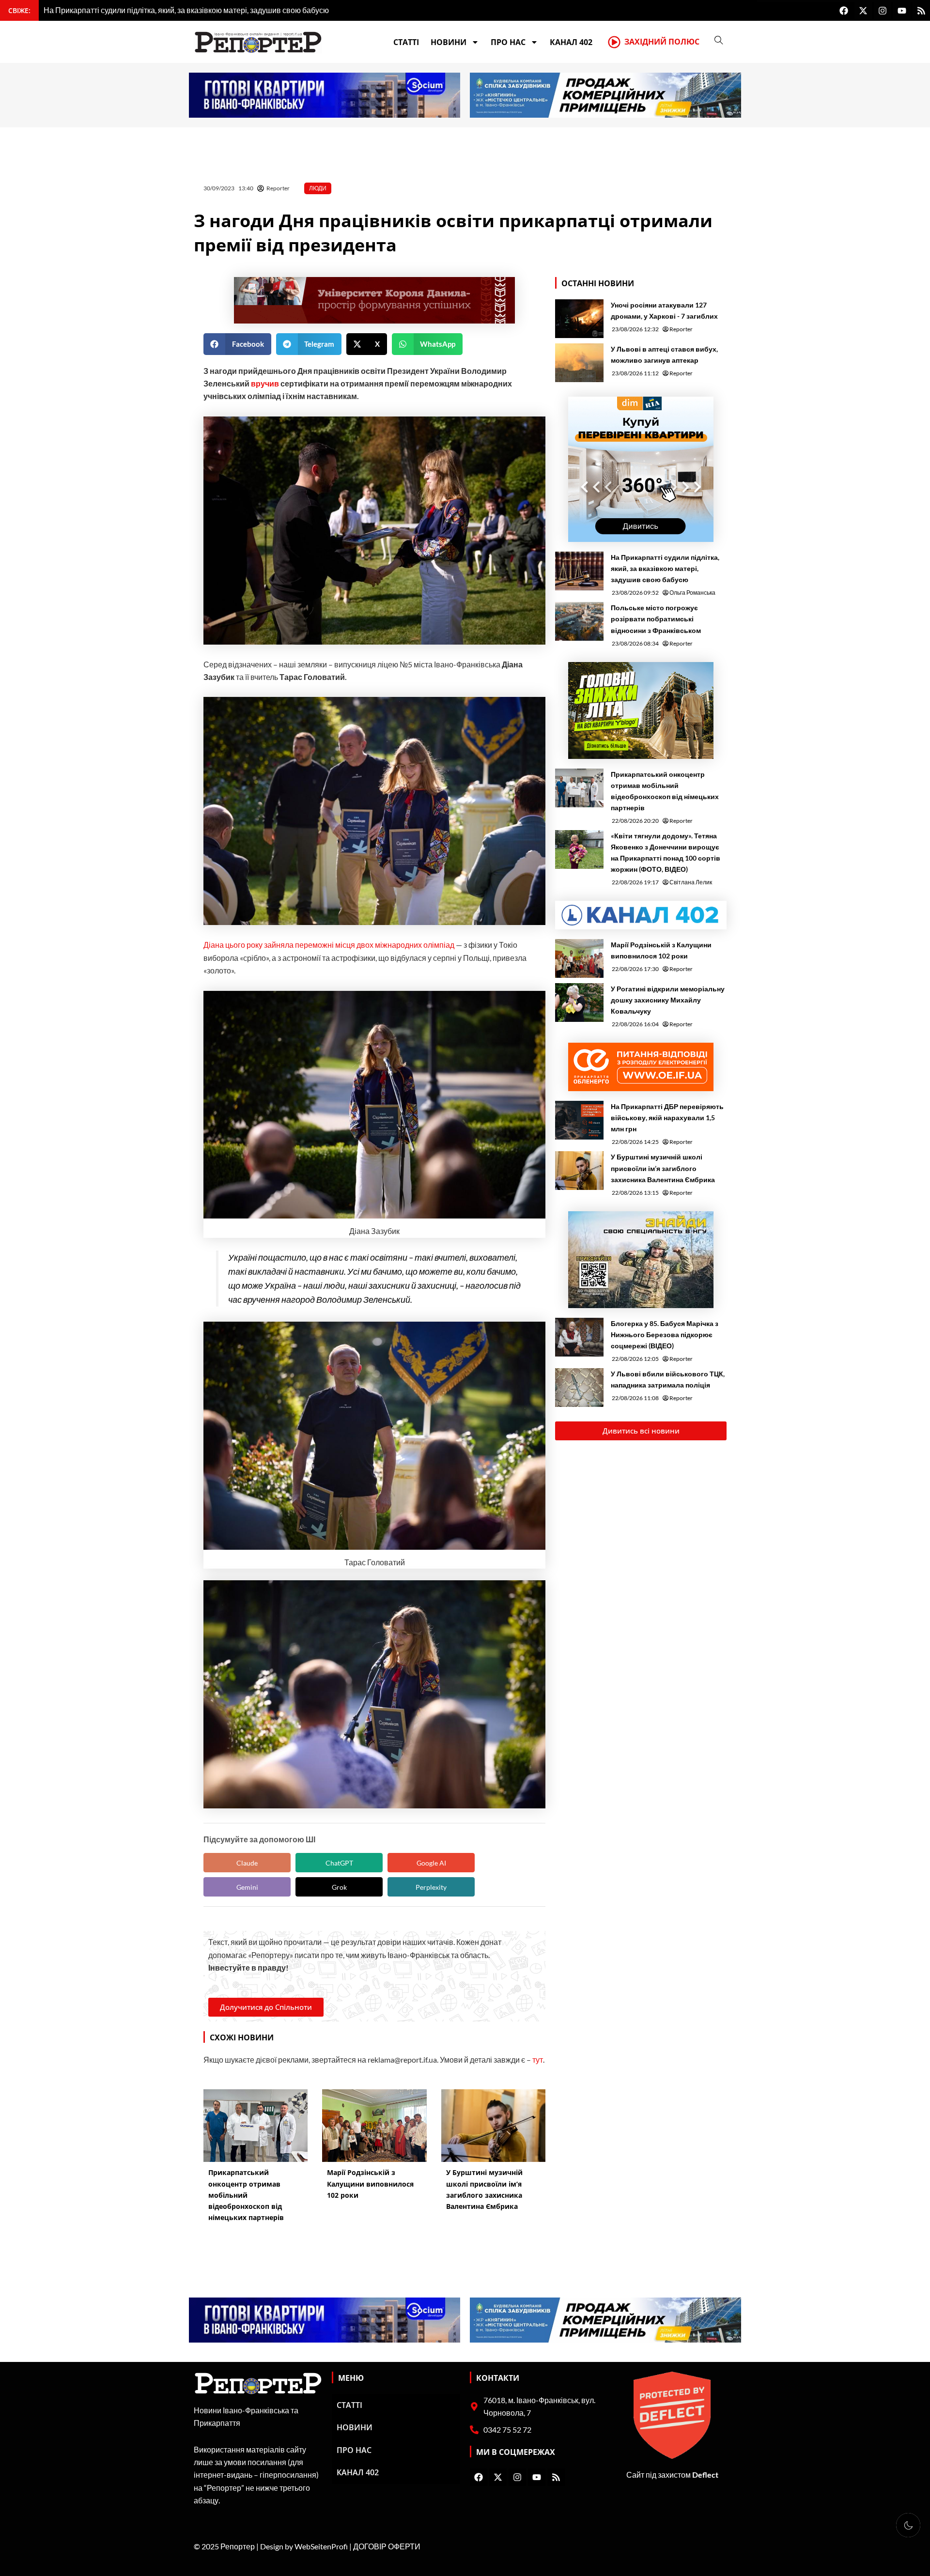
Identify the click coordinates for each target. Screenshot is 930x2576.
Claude (247, 1863)
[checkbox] (908, 2525)
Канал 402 (571, 42)
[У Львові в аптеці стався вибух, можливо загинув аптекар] (579, 363)
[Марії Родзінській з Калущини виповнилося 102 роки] (579, 958)
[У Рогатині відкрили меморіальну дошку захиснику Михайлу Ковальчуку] (579, 1003)
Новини (449, 42)
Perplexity (431, 1887)
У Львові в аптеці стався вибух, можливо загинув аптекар (664, 355)
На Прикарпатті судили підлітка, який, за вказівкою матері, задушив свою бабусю (665, 568)
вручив (265, 383)
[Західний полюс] (614, 42)
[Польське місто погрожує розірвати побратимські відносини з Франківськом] (579, 621)
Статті (406, 42)
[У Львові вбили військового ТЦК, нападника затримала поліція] (579, 1388)
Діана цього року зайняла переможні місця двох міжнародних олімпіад (329, 945)
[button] (237, 344)
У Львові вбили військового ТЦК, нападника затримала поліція (668, 1379)
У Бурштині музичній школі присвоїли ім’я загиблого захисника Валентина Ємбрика (663, 1168)
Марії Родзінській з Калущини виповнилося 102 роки (661, 950)
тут (538, 2059)
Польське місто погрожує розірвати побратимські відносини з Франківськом (656, 619)
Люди (318, 188)
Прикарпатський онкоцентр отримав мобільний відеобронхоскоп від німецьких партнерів (665, 791)
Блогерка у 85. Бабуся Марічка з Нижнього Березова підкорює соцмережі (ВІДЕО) (665, 1334)
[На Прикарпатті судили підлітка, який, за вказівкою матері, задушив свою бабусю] (579, 571)
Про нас (508, 42)
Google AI (431, 1863)
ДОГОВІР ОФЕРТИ (387, 2546)
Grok (339, 1887)
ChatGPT (339, 1863)
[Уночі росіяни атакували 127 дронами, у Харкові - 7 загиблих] (579, 319)
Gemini (247, 1887)
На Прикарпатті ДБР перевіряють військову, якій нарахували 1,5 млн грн (667, 1118)
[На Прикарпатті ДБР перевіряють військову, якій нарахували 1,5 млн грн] (579, 1120)
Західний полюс (662, 42)
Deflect (705, 2475)
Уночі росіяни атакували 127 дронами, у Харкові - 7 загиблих (664, 310)
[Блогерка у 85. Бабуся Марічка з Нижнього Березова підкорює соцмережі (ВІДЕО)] (579, 1337)
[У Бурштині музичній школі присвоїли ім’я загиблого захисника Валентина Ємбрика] (579, 1171)
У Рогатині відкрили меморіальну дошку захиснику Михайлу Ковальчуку (668, 1000)
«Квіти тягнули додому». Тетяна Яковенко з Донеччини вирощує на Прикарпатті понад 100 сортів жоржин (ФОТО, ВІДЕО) (666, 852)
